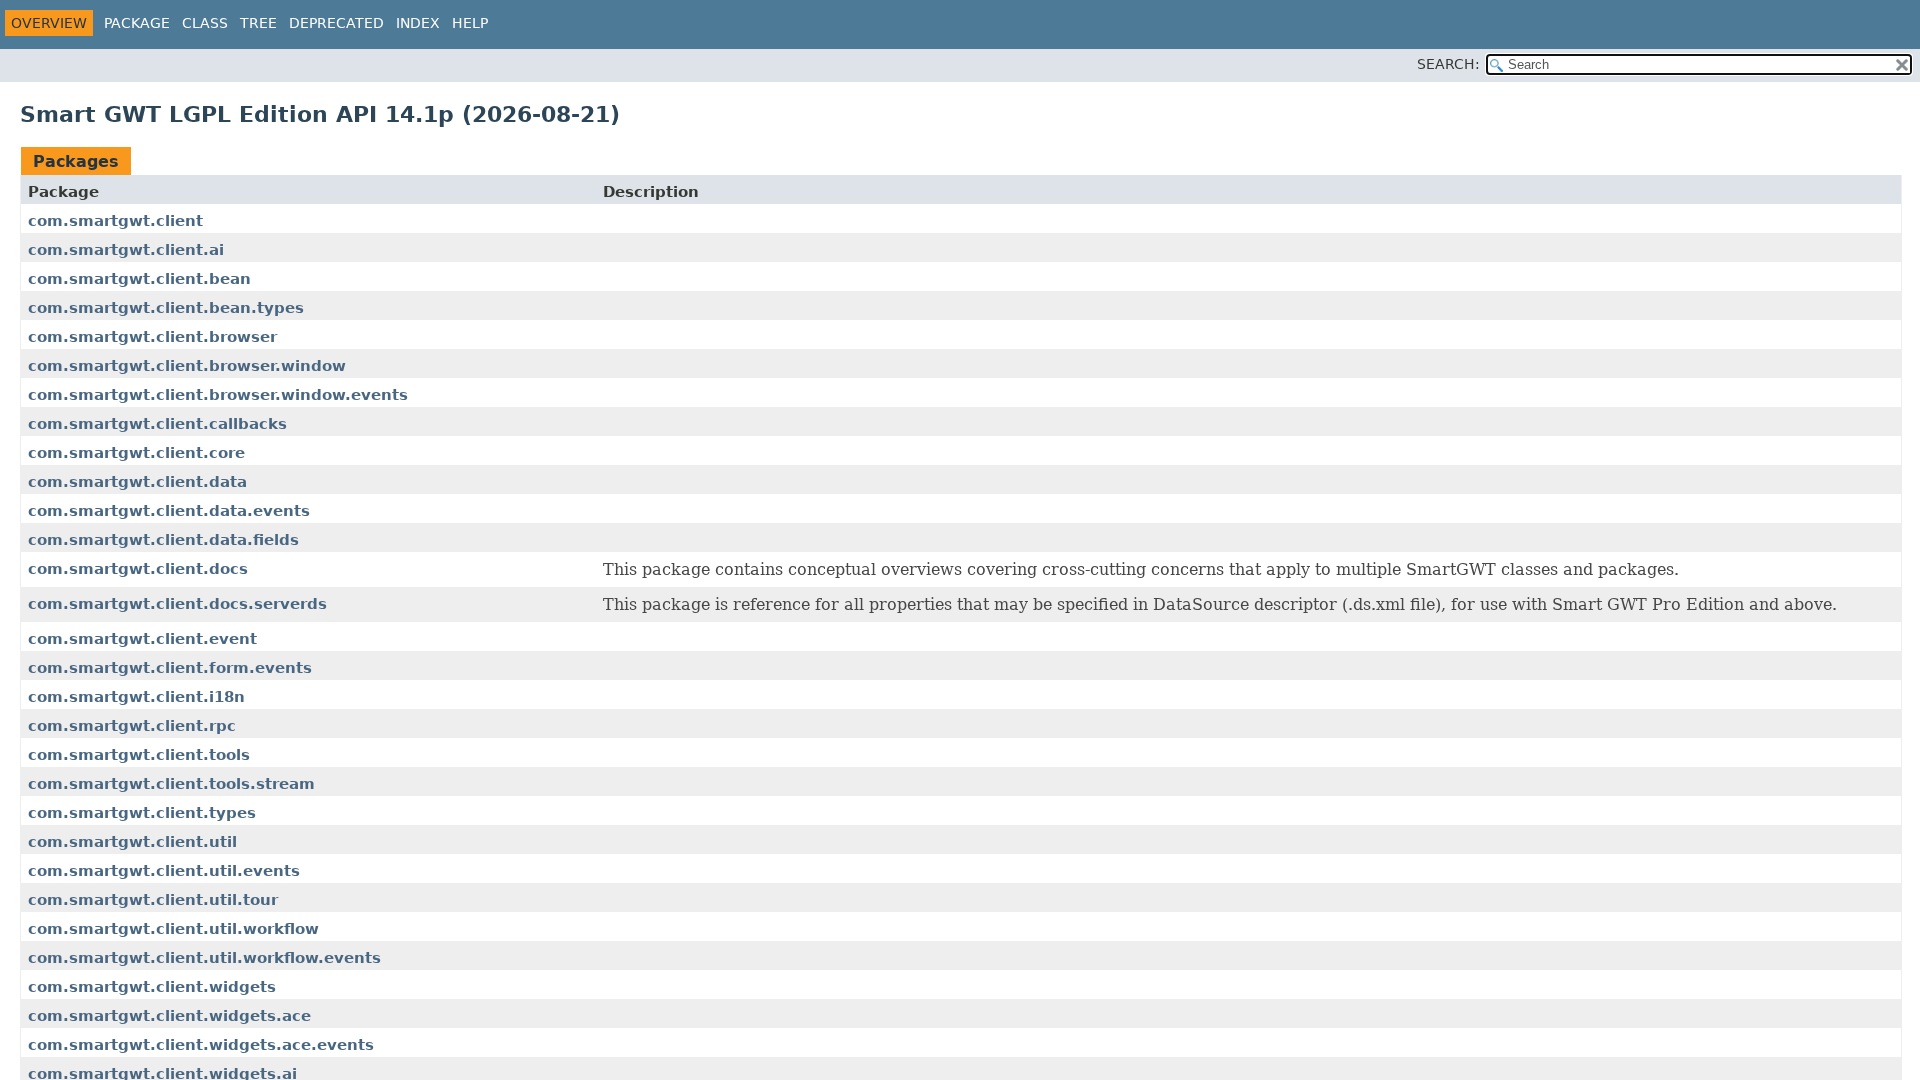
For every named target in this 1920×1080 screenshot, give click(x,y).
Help (470, 23)
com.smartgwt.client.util (132, 842)
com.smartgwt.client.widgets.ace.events (201, 1045)
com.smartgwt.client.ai (126, 250)
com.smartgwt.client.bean (139, 279)
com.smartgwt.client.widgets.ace (169, 1016)
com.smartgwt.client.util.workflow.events (204, 958)
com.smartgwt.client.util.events (164, 871)
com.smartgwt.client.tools (139, 755)
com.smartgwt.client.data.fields (163, 540)
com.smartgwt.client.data (137, 482)
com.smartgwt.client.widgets (152, 987)
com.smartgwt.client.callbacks (157, 424)
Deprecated (336, 23)
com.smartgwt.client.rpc (132, 726)
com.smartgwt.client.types (142, 813)
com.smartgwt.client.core (136, 453)
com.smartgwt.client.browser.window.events (218, 395)
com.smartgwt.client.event (142, 639)
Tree (258, 23)
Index (418, 23)
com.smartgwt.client (115, 221)
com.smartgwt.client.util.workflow (173, 929)
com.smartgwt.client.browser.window (187, 366)
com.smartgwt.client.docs (138, 569)
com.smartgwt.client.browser (152, 337)
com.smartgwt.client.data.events (169, 511)
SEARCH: (1448, 64)
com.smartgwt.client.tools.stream (171, 784)
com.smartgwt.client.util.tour (153, 900)
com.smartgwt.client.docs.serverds (177, 604)
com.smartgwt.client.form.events (170, 668)
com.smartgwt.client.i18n (136, 697)
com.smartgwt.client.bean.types (166, 308)
